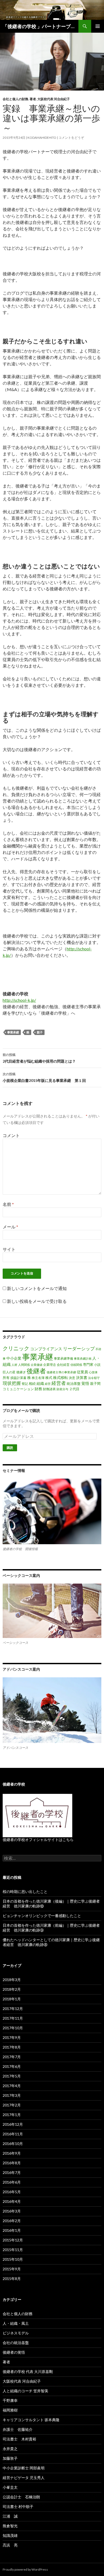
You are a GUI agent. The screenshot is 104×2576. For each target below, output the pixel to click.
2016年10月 (13, 2144)
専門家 (88, 1364)
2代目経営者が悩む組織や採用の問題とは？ (39, 1058)
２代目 (74, 1389)
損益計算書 (18, 1378)
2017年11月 (13, 2018)
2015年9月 (12, 2269)
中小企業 (14, 1358)
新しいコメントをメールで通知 (37, 1288)
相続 (32, 1383)
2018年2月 (12, 1989)
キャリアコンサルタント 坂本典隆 (31, 2420)
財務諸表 (49, 1389)
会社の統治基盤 (16, 2343)
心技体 (93, 1372)
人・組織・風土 (16, 2323)
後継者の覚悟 (14, 2352)
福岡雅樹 (10, 2410)
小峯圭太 (10, 2487)
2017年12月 (13, 2009)
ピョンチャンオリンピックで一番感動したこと (42, 1916)
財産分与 (62, 1389)
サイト (9, 1249)
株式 (49, 1378)
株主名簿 (38, 1378)
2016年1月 (12, 2230)
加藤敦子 (10, 2458)
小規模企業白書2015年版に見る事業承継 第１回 (44, 1077)
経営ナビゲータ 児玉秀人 (24, 2478)
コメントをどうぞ (71, 138)
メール (10, 1227)
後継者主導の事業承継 (61, 1372)
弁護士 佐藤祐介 (18, 2429)
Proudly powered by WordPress (25, 2569)
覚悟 (85, 1383)
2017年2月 (12, 2105)
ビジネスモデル (16, 2333)
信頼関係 (76, 1365)
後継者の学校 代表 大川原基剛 (28, 2371)
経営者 (59, 1383)
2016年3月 (12, 2211)
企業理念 (50, 1365)
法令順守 (94, 1378)
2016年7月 (12, 2172)
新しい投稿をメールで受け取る (37, 1301)
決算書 (82, 1377)
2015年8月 (12, 2279)
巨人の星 (9, 1372)
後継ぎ (21, 1372)
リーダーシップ (79, 1349)
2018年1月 (12, 1999)
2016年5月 (12, 2192)
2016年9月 (12, 2153)
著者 (33, 99)
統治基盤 (74, 1383)
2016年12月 (13, 2124)
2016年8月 (12, 2163)
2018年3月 (12, 1980)
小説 (97, 1365)
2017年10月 (13, 2028)
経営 (48, 1384)
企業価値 (37, 1365)
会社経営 (63, 1365)
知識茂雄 (10, 2535)
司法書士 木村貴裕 (19, 2439)
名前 (8, 1204)
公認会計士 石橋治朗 (21, 2497)
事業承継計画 (83, 1358)
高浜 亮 (10, 2545)
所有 (6, 1378)
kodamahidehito (42, 138)
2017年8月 (12, 2047)
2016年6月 (12, 2182)
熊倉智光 (10, 2526)
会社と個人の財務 (15, 99)
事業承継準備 (63, 1358)
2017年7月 (12, 2057)
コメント (11, 1135)
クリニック (16, 1348)
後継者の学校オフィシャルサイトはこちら (38, 1840)
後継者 (36, 1371)
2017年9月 (12, 2037)
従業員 (82, 1372)
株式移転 (61, 1377)
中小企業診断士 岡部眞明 (24, 2468)
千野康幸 (10, 2400)
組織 (40, 1383)
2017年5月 (12, 2076)
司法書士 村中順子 (18, 2506)
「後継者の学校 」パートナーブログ (41, 26)
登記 (25, 1384)
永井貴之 (10, 2449)
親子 (40, 1032)
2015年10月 (13, 2259)
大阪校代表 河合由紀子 (54, 99)
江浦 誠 (10, 2516)
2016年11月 (13, 2134)
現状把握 (12, 1383)
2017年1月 (12, 2115)
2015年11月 (13, 2250)
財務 (38, 1389)
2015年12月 (13, 2240)
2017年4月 (12, 2086)
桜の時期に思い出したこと (25, 1891)
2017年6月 (12, 2066)
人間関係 (24, 1365)
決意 (72, 1378)
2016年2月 (12, 2221)
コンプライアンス (46, 1349)
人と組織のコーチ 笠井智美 (25, 2391)
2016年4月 (12, 2201)
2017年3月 (12, 2095)
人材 (14, 1365)
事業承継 (13, 1032)
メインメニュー (98, 26)
